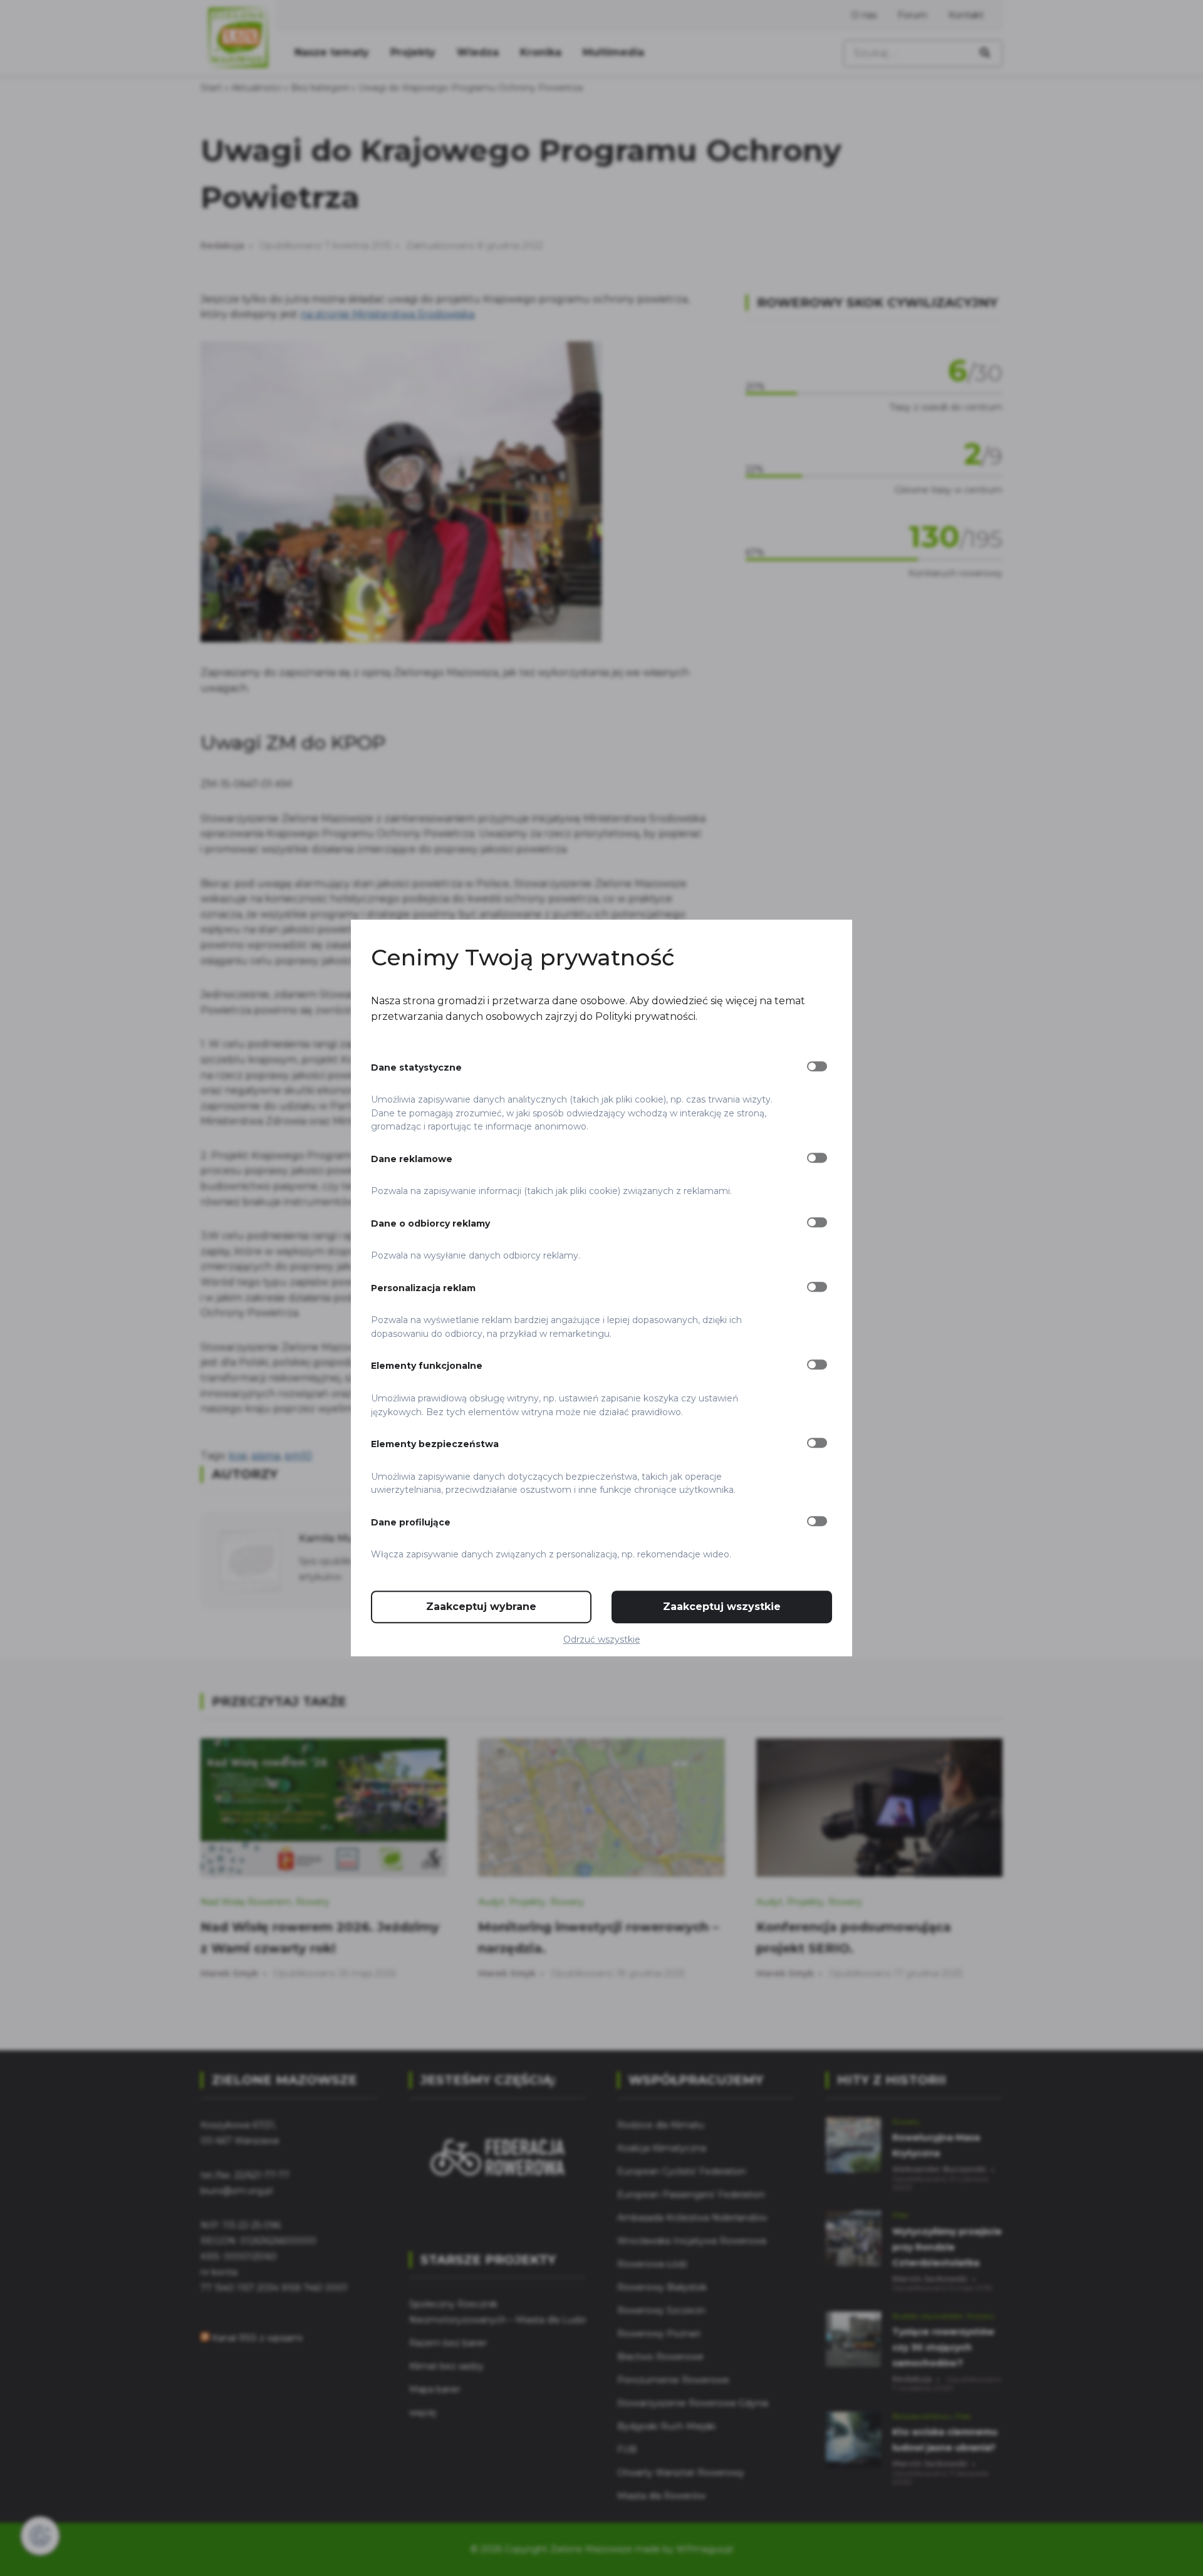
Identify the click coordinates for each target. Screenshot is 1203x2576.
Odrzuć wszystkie (602, 1639)
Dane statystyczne (416, 1067)
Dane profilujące (411, 1522)
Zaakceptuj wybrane (481, 1607)
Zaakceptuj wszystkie (722, 1607)
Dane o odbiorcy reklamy (430, 1223)
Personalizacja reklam (423, 1288)
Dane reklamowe (412, 1159)
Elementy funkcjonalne (427, 1366)
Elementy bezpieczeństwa (435, 1444)
